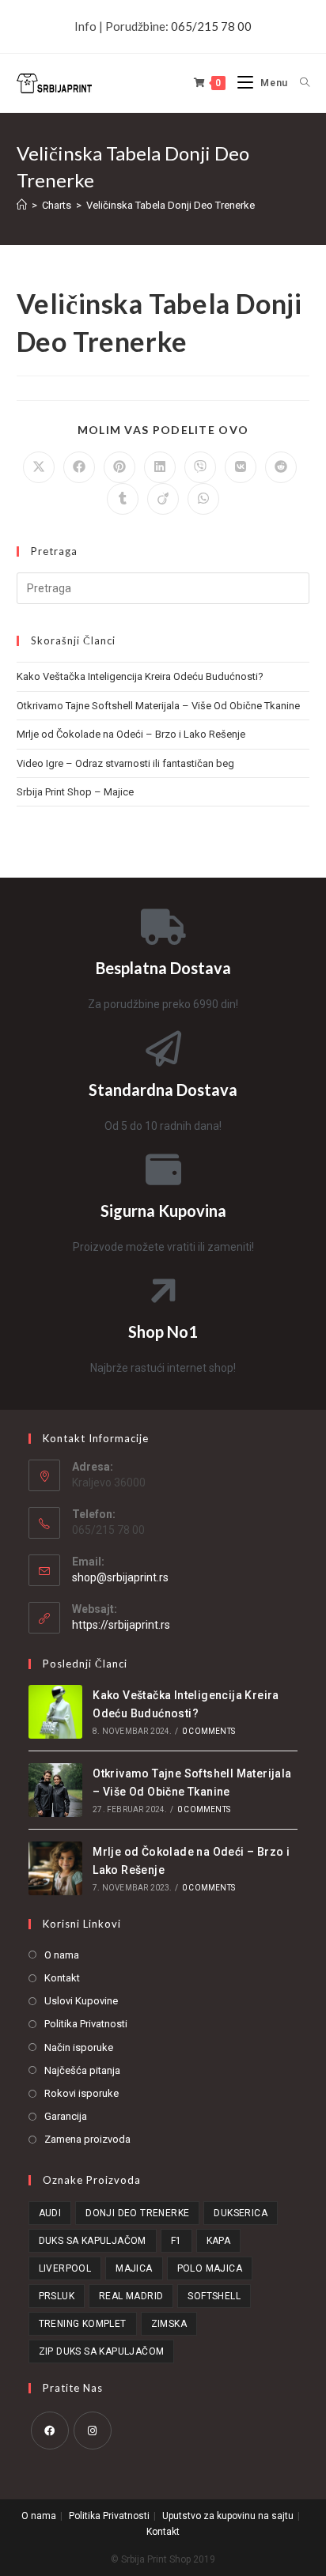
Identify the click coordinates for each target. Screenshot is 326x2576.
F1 (176, 2241)
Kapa (219, 2241)
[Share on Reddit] (281, 467)
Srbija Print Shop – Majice (75, 792)
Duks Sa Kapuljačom (93, 2241)
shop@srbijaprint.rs (120, 1577)
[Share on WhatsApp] (203, 499)
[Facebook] (50, 2431)
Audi (50, 2213)
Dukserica (241, 2213)
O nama (62, 1955)
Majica (134, 2268)
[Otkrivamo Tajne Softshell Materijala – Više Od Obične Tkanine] (55, 1790)
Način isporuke (79, 2047)
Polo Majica (210, 2268)
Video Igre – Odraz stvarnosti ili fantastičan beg (125, 763)
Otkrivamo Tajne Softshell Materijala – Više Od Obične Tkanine (158, 706)
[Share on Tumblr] (123, 499)
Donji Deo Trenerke (137, 2213)
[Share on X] (39, 467)
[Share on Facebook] (79, 467)
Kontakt (62, 1978)
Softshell (214, 2296)
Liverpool (65, 2268)
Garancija (66, 2116)
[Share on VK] (241, 467)
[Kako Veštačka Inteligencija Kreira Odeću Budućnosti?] (55, 1712)
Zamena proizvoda (87, 2139)
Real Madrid (131, 2296)
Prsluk (57, 2296)
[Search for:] (299, 83)
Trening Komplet (83, 2324)
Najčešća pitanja (82, 2070)
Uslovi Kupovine (81, 2001)
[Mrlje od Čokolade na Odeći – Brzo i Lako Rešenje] (55, 1868)
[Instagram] (93, 2431)
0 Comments (208, 1731)
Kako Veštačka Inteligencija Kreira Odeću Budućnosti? (140, 676)
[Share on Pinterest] (119, 467)
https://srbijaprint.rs (121, 1625)
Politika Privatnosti (86, 2024)
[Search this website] (163, 588)
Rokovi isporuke (81, 2093)
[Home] (22, 205)
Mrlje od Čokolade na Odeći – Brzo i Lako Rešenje (131, 734)
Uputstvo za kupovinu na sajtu (228, 2516)
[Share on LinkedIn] (160, 467)
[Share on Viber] (200, 467)
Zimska (169, 2324)
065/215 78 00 (211, 26)
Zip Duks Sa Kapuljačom (102, 2351)
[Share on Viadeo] (163, 499)
